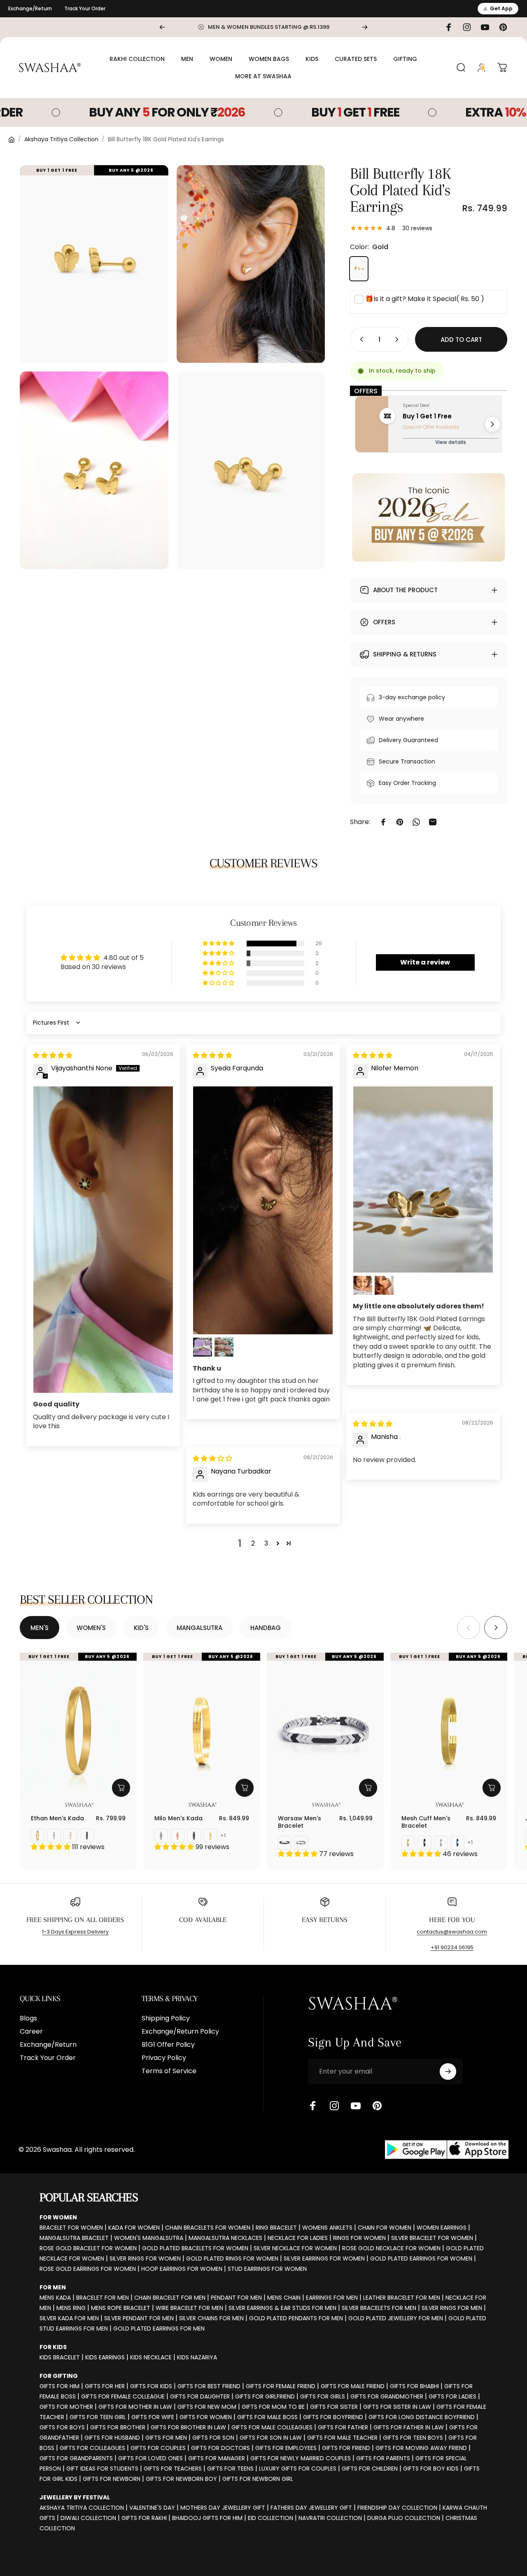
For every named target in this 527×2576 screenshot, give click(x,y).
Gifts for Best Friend (209, 2386)
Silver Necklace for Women (295, 2248)
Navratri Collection (330, 2518)
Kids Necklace (151, 2357)
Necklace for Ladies (298, 2238)
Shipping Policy (166, 2018)
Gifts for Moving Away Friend (421, 2448)
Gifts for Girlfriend (265, 2396)
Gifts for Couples (158, 2448)
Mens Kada (55, 2298)
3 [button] (266, 1543)
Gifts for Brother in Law (188, 2427)
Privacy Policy (164, 2058)
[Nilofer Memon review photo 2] (363, 1285)
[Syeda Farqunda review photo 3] (224, 1347)
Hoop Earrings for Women (182, 2269)
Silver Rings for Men (452, 2308)
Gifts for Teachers (173, 2469)
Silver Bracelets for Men (379, 2308)
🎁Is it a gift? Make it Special (425, 299)
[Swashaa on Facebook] (313, 2106)
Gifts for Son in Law (271, 2438)
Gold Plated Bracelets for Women (195, 2248)
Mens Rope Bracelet (121, 2308)
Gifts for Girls (323, 2396)
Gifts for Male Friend (353, 2386)
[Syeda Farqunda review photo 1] (263, 1210)
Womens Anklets (327, 2228)
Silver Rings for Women (145, 2258)
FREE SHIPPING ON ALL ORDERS (75, 1920)
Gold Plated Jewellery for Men (396, 2318)
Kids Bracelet (60, 2357)
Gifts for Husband (112, 2438)
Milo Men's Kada (178, 1818)
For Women (58, 2217)
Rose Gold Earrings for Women (88, 2269)
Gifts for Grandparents (76, 2458)
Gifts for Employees (286, 2448)
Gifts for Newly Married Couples (301, 2458)
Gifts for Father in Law (409, 2427)
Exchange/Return (30, 8)
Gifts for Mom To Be (273, 2407)
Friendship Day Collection (397, 2508)
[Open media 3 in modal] (94, 471)
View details (451, 442)
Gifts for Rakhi (144, 2518)
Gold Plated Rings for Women (232, 2258)
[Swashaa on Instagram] (334, 2106)
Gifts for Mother (66, 2407)
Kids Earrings (105, 2357)
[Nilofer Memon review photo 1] (423, 1179)
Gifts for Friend (346, 2448)
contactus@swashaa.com (452, 1932)
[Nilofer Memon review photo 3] (384, 1285)
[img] (53, 1055)
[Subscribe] (448, 2072)
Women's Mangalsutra (149, 2238)
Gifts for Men (166, 2438)
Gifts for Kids (151, 2386)
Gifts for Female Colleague (123, 2396)
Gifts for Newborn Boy (181, 2479)
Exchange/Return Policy (180, 2032)
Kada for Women (134, 2228)
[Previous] (162, 27)
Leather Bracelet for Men (402, 2298)
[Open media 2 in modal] (251, 264)
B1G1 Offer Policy (168, 2045)
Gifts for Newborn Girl (258, 2479)
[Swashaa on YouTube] (356, 2106)
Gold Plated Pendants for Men (296, 2318)
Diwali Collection (88, 2518)
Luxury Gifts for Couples (298, 2469)
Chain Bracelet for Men (170, 2298)
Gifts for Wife (153, 2417)
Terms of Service (169, 2071)
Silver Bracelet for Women (432, 2238)
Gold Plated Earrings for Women (421, 2258)
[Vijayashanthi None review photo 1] (103, 1240)
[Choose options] (121, 1788)
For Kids (53, 2347)
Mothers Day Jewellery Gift (223, 2508)
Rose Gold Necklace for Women (391, 2248)
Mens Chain (284, 2298)
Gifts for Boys (62, 2427)
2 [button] (253, 1543)
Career (31, 2032)
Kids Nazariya (197, 2357)
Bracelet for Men (103, 2298)
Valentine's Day (152, 2508)
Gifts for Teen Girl (98, 2417)
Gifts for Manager (217, 2458)
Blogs (28, 2018)
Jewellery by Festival (75, 2497)
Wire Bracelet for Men (189, 2308)
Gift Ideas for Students (102, 2469)
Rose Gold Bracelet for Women (88, 2248)
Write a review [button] (425, 962)
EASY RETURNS (325, 1920)
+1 (223, 1836)
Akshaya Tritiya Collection (61, 139)
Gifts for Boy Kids (431, 2469)
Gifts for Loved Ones (150, 2458)
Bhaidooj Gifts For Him (207, 2518)
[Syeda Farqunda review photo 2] (203, 1347)
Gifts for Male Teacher (342, 2438)
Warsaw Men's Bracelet (300, 1822)
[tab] (40, 1628)
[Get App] (447, 2150)
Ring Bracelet (276, 2228)
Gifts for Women (206, 2417)
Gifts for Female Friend (281, 2386)
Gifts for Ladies (452, 2396)
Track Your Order (85, 8)
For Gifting (59, 2376)
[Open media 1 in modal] (94, 264)
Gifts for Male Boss (267, 2417)
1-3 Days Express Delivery (75, 1932)
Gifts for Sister (334, 2407)
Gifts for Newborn (112, 2479)
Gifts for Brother (118, 2427)
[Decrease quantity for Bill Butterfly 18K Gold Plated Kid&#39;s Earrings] (360, 339)
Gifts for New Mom (207, 2407)
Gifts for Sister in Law (397, 2407)
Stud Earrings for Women (267, 2269)
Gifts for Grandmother (387, 2396)
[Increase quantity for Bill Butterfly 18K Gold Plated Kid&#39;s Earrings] (399, 339)
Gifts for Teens (230, 2469)
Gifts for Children (370, 2469)
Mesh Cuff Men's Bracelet (426, 1822)
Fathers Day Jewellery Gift (311, 2508)
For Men (53, 2287)
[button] (219, 944)
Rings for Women (359, 2238)
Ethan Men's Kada (57, 1818)
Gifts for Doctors (220, 2448)
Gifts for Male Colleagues (272, 2427)
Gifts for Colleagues (92, 2448)
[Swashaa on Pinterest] (377, 2106)
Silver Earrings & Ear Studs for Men (282, 2308)
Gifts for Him (59, 2386)
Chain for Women (385, 2228)
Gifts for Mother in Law (135, 2407)
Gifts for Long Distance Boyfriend (422, 2417)
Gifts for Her (105, 2386)
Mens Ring (71, 2308)
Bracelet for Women (71, 2228)
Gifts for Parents (383, 2458)
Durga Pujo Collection (404, 2518)
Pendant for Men (236, 2298)
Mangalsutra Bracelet (74, 2238)
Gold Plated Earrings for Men (159, 2328)
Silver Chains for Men (211, 2318)
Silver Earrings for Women (324, 2258)
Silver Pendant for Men (139, 2318)
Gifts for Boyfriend (333, 2417)
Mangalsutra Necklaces (225, 2238)
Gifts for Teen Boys (413, 2438)
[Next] (365, 27)
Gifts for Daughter (200, 2396)
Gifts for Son (213, 2438)
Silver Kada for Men (69, 2318)
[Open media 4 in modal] (251, 471)
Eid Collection (270, 2518)
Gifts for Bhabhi (414, 2386)
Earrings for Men (332, 2298)
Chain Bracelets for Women (208, 2228)
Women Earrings (442, 2228)
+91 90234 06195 (452, 1947)
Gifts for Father (343, 2427)
